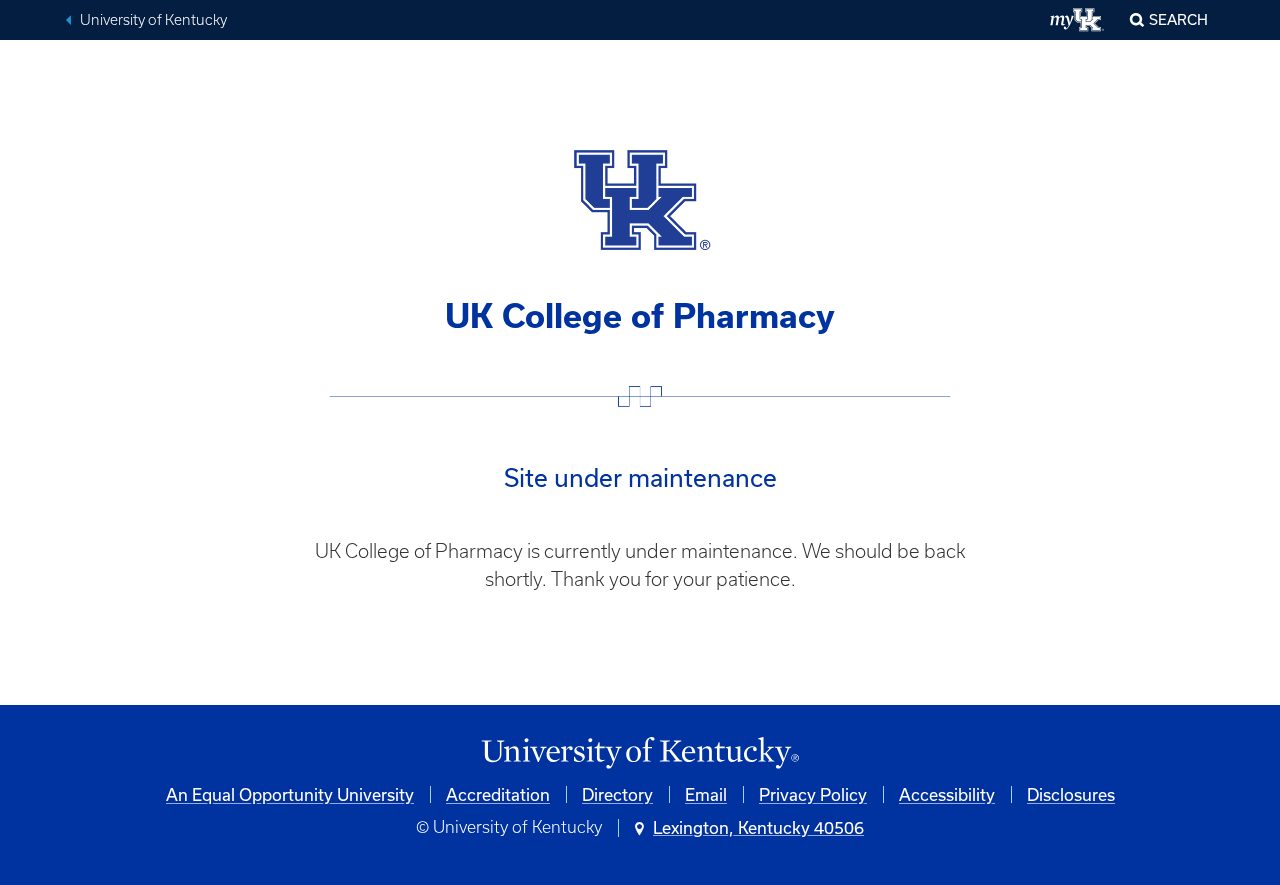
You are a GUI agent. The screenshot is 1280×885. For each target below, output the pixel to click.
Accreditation (498, 794)
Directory (617, 794)
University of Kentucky (153, 20)
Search (1178, 19)
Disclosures (1071, 794)
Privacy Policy (813, 794)
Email (706, 794)
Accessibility (947, 794)
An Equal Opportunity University (290, 794)
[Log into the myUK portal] (1077, 20)
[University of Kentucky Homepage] (640, 753)
